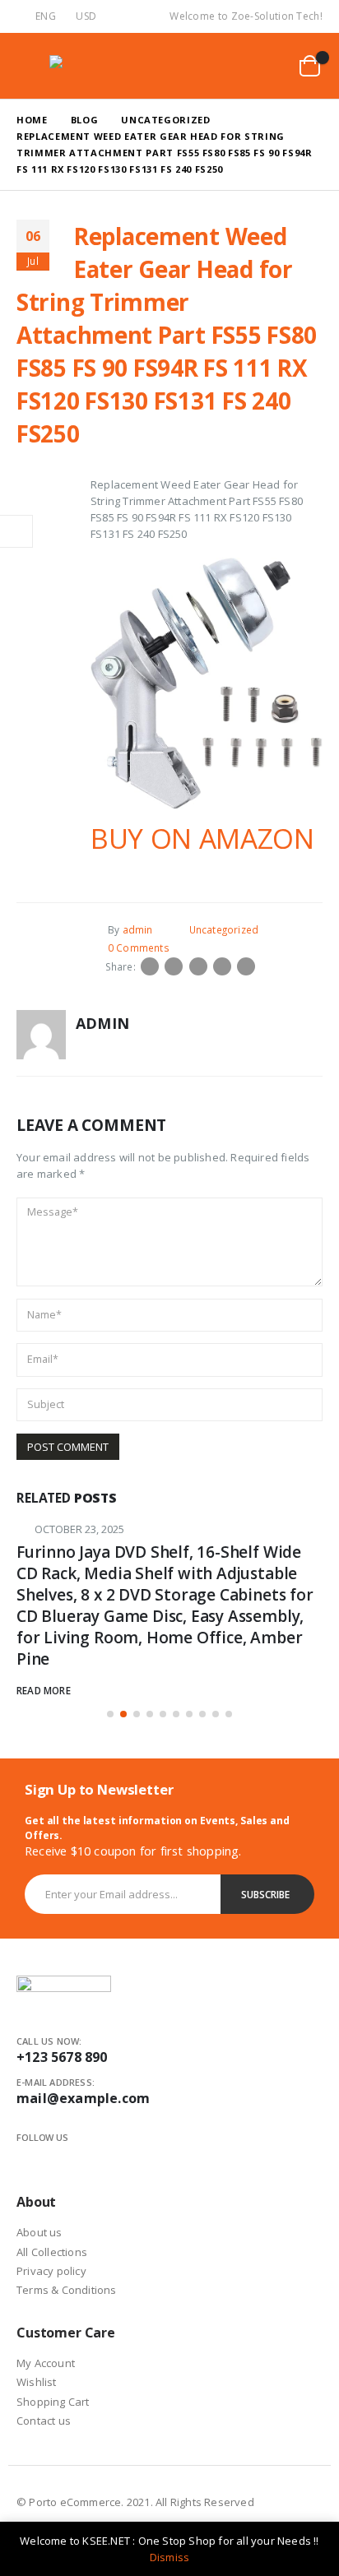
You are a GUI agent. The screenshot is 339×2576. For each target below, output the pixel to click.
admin (138, 929)
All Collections (52, 2252)
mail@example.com (83, 2098)
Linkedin (83, 2157)
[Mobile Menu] (30, 66)
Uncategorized (224, 929)
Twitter (174, 966)
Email (246, 966)
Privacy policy (51, 2271)
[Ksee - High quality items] (82, 65)
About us (39, 2232)
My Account (46, 2363)
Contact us (44, 2421)
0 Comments (139, 947)
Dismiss (169, 2557)
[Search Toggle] (230, 66)
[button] (110, 1714)
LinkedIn (198, 966)
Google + (222, 966)
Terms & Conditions (67, 2290)
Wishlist (37, 2382)
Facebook (150, 966)
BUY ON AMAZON (202, 838)
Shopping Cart (53, 2402)
